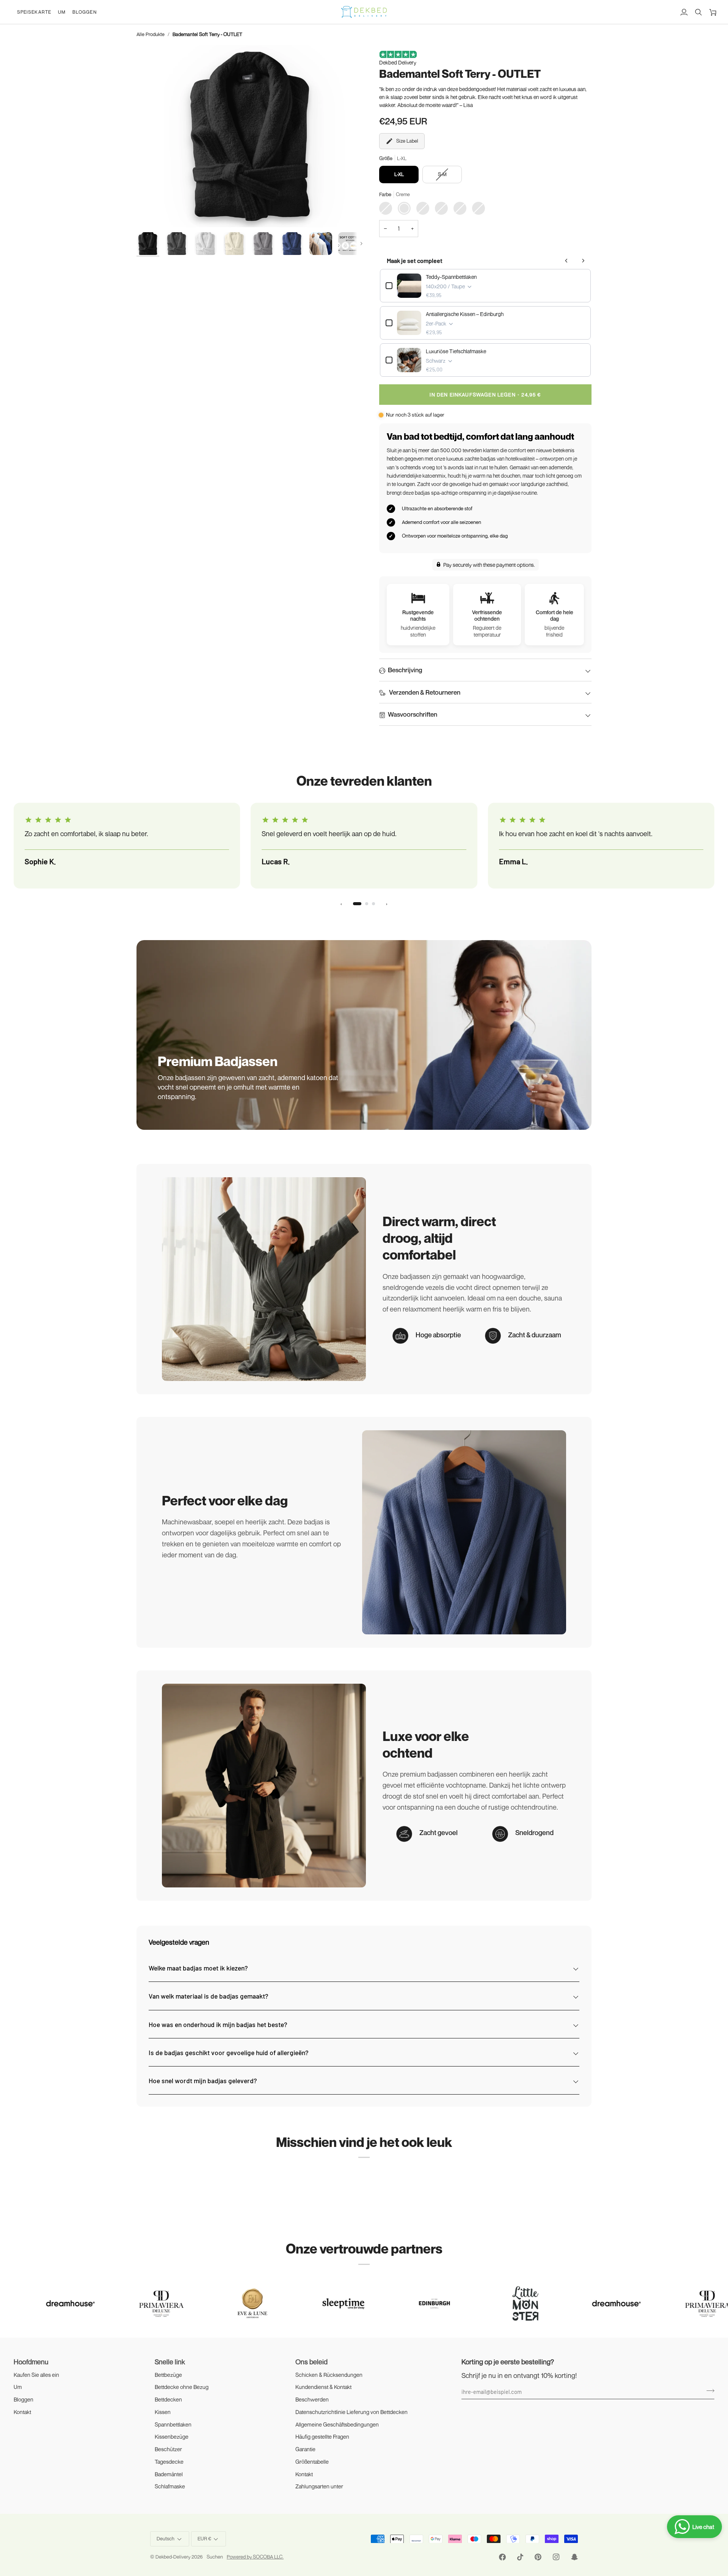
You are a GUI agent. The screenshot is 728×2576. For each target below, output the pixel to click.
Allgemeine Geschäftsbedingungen (337, 2424)
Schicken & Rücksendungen (329, 2375)
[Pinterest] (538, 2557)
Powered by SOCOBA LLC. (255, 2557)
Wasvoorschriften (413, 714)
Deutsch (166, 2538)
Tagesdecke (169, 2462)
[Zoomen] (250, 136)
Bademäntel (169, 2474)
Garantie (305, 2449)
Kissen (163, 2412)
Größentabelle (312, 2462)
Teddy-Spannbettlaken (451, 277)
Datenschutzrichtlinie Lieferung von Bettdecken (351, 2412)
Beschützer (168, 2449)
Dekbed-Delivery (173, 2557)
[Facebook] (502, 2557)
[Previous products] (566, 261)
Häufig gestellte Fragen (322, 2437)
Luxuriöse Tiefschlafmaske (456, 351)
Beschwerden (312, 2399)
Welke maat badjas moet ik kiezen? (198, 1968)
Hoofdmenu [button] (31, 2362)
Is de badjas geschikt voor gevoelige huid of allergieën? (228, 2052)
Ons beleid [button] (311, 2362)
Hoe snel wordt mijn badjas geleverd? (203, 2081)
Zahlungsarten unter (319, 2486)
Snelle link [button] (170, 2362)
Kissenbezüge (172, 2437)
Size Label (407, 141)
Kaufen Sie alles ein (36, 2375)
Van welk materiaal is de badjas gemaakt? (208, 1996)
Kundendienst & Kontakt (323, 2387)
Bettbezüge (168, 2375)
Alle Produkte (151, 34)
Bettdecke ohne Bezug (182, 2387)
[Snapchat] (574, 2557)
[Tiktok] (520, 2557)
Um (18, 2387)
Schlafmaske (170, 2486)
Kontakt (22, 2412)
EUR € (204, 2538)
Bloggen (24, 2399)
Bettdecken (168, 2399)
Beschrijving (405, 670)
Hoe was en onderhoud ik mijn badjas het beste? (218, 2024)
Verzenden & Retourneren (424, 692)
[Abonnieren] (708, 2390)
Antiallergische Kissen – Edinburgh (465, 314)
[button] (34, 12)
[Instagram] (556, 2557)
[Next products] (583, 261)
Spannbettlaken (173, 2424)
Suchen (215, 2557)
